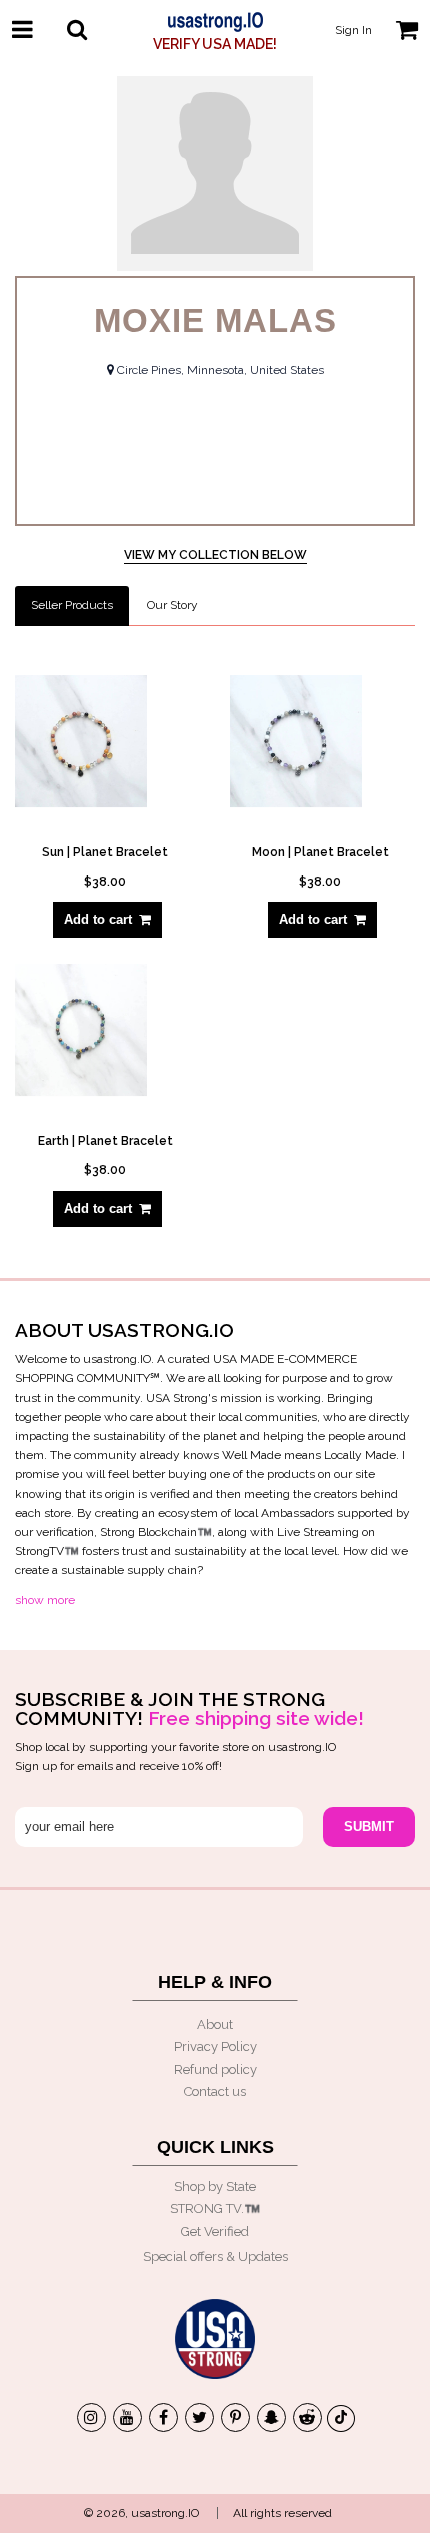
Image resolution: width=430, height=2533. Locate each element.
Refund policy (215, 2069)
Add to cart (98, 919)
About (215, 2024)
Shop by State (215, 2186)
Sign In (353, 30)
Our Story (172, 605)
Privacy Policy (215, 2046)
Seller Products (72, 605)
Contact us (215, 2091)
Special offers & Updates (215, 2256)
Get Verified (215, 2231)
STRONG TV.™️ (215, 2208)
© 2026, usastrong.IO (141, 2513)
